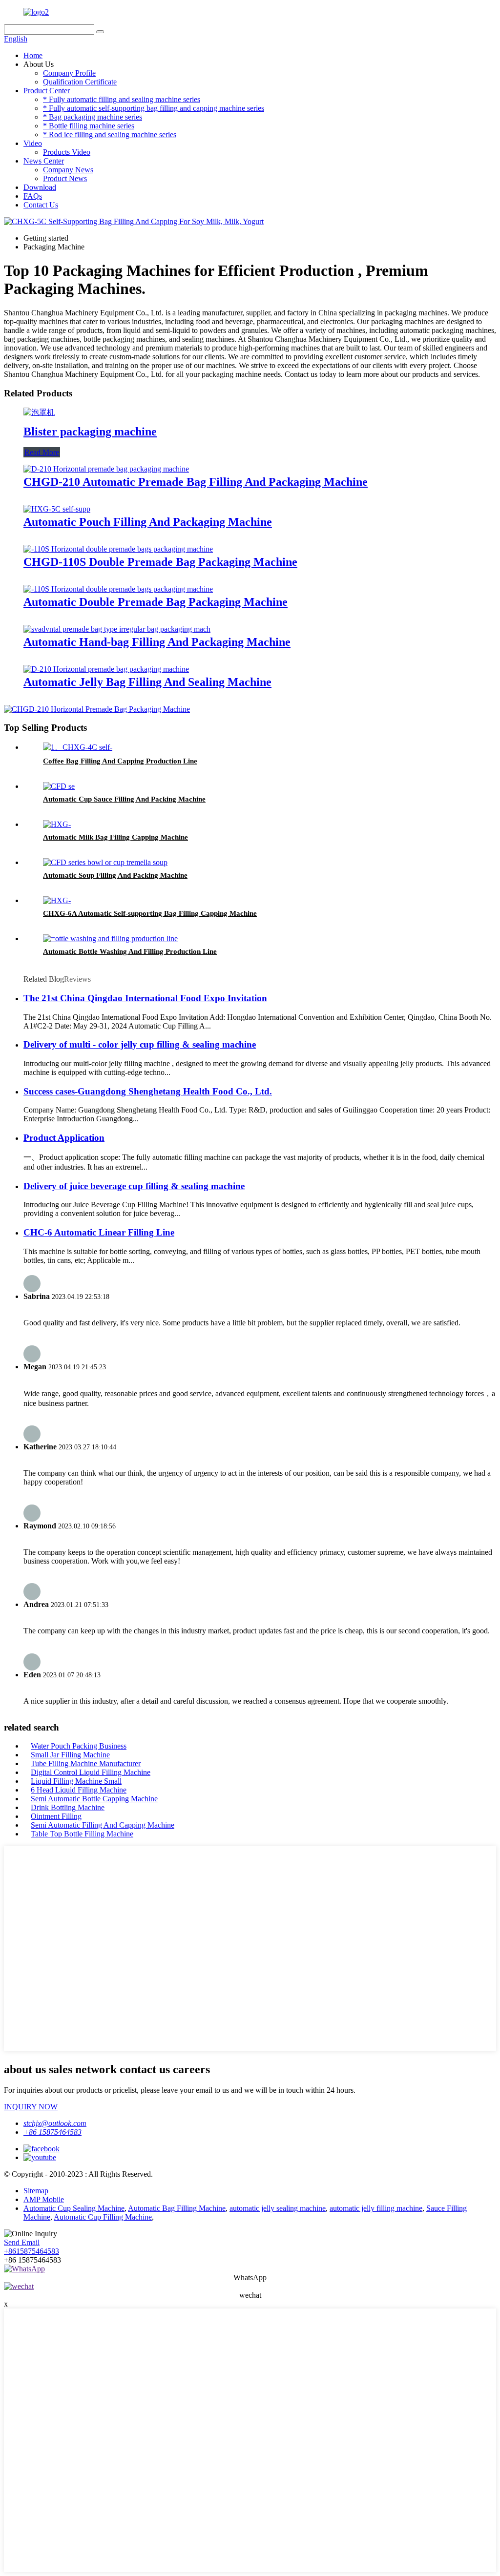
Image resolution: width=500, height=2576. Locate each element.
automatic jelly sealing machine (278, 2208)
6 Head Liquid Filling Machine (79, 1790)
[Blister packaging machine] (39, 412)
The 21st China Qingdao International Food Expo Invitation (145, 998)
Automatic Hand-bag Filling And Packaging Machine (157, 642)
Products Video (67, 152)
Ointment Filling (56, 1816)
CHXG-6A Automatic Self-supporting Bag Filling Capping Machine (150, 913)
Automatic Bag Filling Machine (177, 2208)
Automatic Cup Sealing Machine (74, 2208)
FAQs (33, 196)
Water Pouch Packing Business (79, 1746)
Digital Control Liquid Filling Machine (91, 1772)
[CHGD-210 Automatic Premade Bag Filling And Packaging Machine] (106, 469)
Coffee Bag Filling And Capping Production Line (120, 761)
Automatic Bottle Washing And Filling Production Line (130, 951)
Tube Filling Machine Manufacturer (86, 1763)
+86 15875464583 (52, 2132)
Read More (42, 452)
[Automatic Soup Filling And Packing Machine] (105, 862)
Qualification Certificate (80, 82)
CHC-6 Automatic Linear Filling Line (99, 1232)
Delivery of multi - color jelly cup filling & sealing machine (140, 1044)
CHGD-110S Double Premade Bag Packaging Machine (160, 562)
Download (40, 187)
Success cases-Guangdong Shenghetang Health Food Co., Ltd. (148, 1091)
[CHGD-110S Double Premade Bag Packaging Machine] (118, 549)
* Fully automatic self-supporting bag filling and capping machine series (154, 108)
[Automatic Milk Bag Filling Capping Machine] (57, 824)
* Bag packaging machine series (93, 117)
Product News (65, 178)
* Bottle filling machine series (89, 126)
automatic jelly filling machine (376, 2208)
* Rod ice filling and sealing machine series (110, 134)
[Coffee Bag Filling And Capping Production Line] (78, 747)
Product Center (47, 91)
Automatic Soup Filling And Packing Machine (115, 875)
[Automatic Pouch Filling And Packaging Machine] (57, 509)
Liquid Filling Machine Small (76, 1781)
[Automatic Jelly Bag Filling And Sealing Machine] (106, 669)
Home (33, 55)
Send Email (22, 2242)
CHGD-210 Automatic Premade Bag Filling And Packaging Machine (196, 482)
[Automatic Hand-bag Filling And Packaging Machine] (117, 629)
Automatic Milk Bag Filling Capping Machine (115, 837)
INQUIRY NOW (31, 2107)
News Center (44, 161)
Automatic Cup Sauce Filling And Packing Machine (124, 799)
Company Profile (69, 73)
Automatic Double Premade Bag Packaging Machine (156, 602)
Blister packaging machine (90, 432)
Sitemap (36, 2191)
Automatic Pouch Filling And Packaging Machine (148, 522)
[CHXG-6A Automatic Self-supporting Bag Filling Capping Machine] (57, 900)
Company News (68, 170)
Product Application (64, 1138)
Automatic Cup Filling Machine (103, 2217)
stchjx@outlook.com (55, 2123)
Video (33, 143)
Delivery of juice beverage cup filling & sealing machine (134, 1186)
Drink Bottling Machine (68, 1807)
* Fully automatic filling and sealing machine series (122, 99)
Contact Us (41, 205)
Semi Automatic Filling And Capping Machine (103, 1825)
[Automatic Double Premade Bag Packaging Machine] (118, 589)
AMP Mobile (44, 2199)
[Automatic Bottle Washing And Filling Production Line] (110, 938)
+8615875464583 (31, 2251)
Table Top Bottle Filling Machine (82, 1834)
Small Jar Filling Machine (70, 1755)
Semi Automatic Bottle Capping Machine (94, 1799)
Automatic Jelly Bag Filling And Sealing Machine (147, 682)
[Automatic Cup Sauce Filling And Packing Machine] (59, 786)
